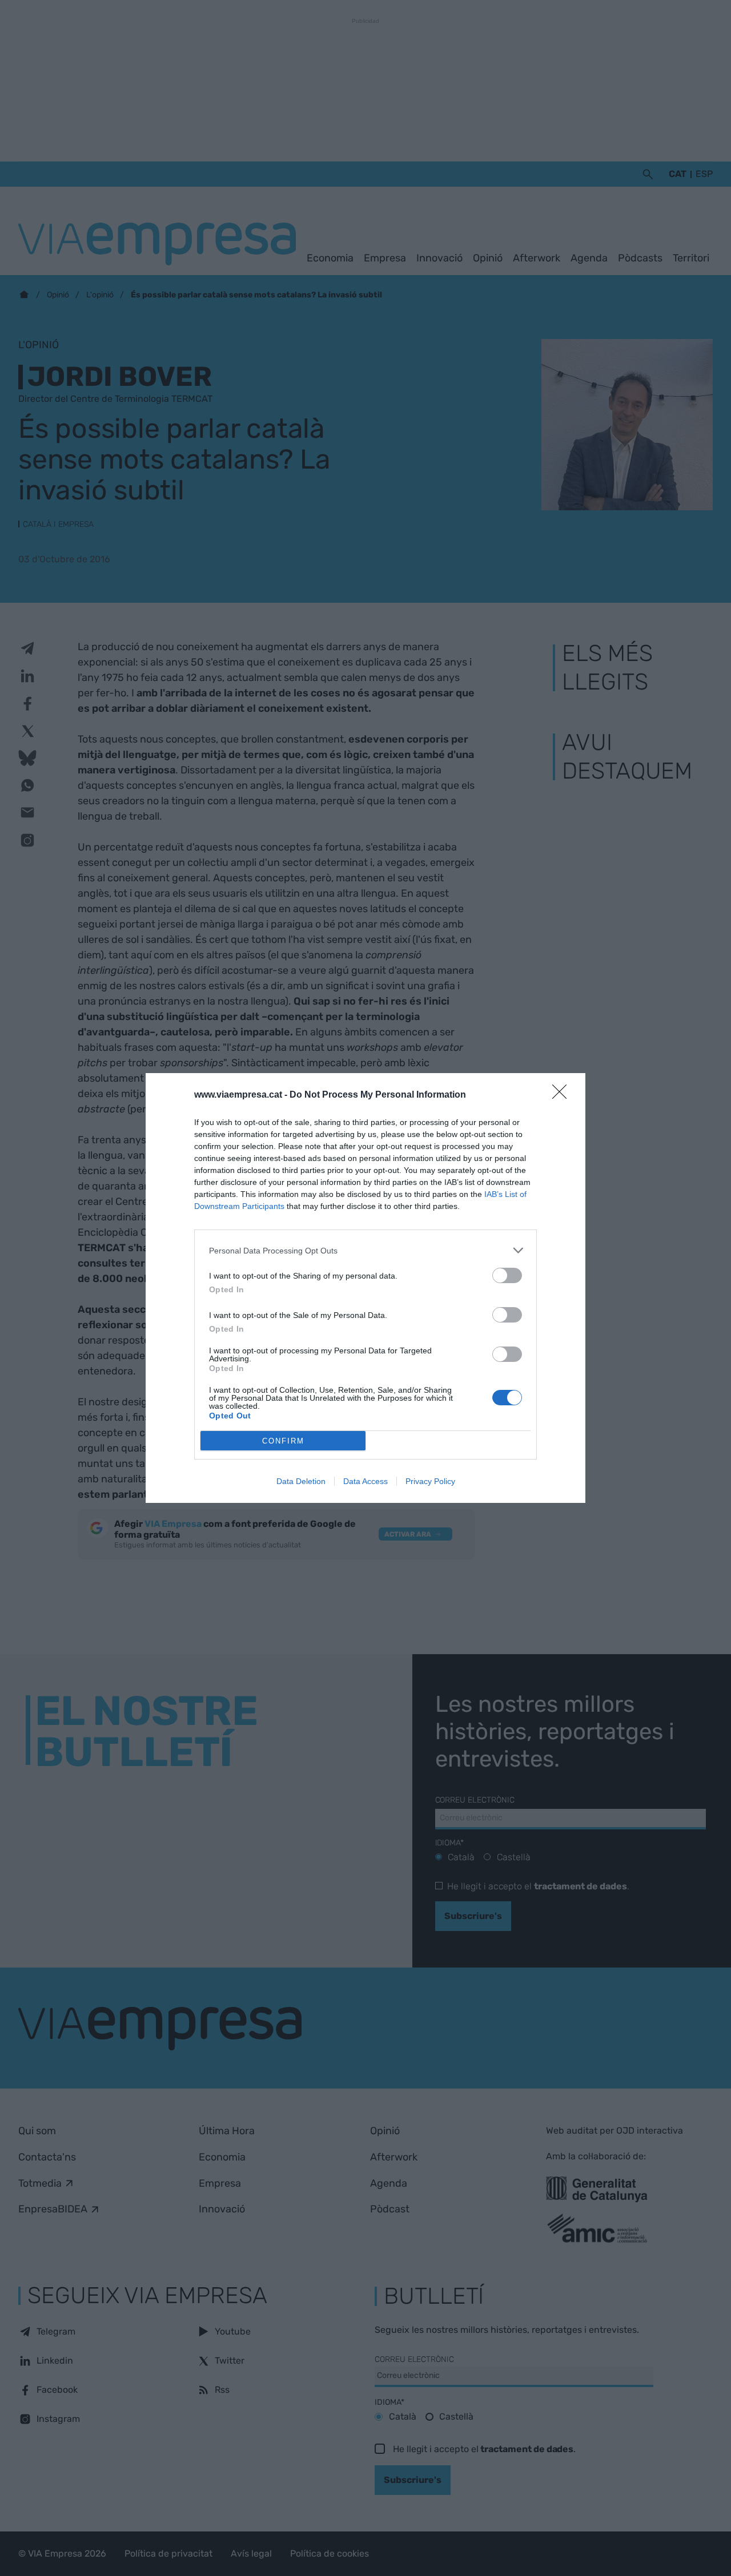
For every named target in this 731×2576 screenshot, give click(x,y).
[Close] (563, 1095)
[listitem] (365, 1250)
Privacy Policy (430, 1481)
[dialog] (365, 1288)
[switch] (507, 1275)
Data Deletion (301, 1481)
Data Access (365, 1481)
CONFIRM (283, 1441)
